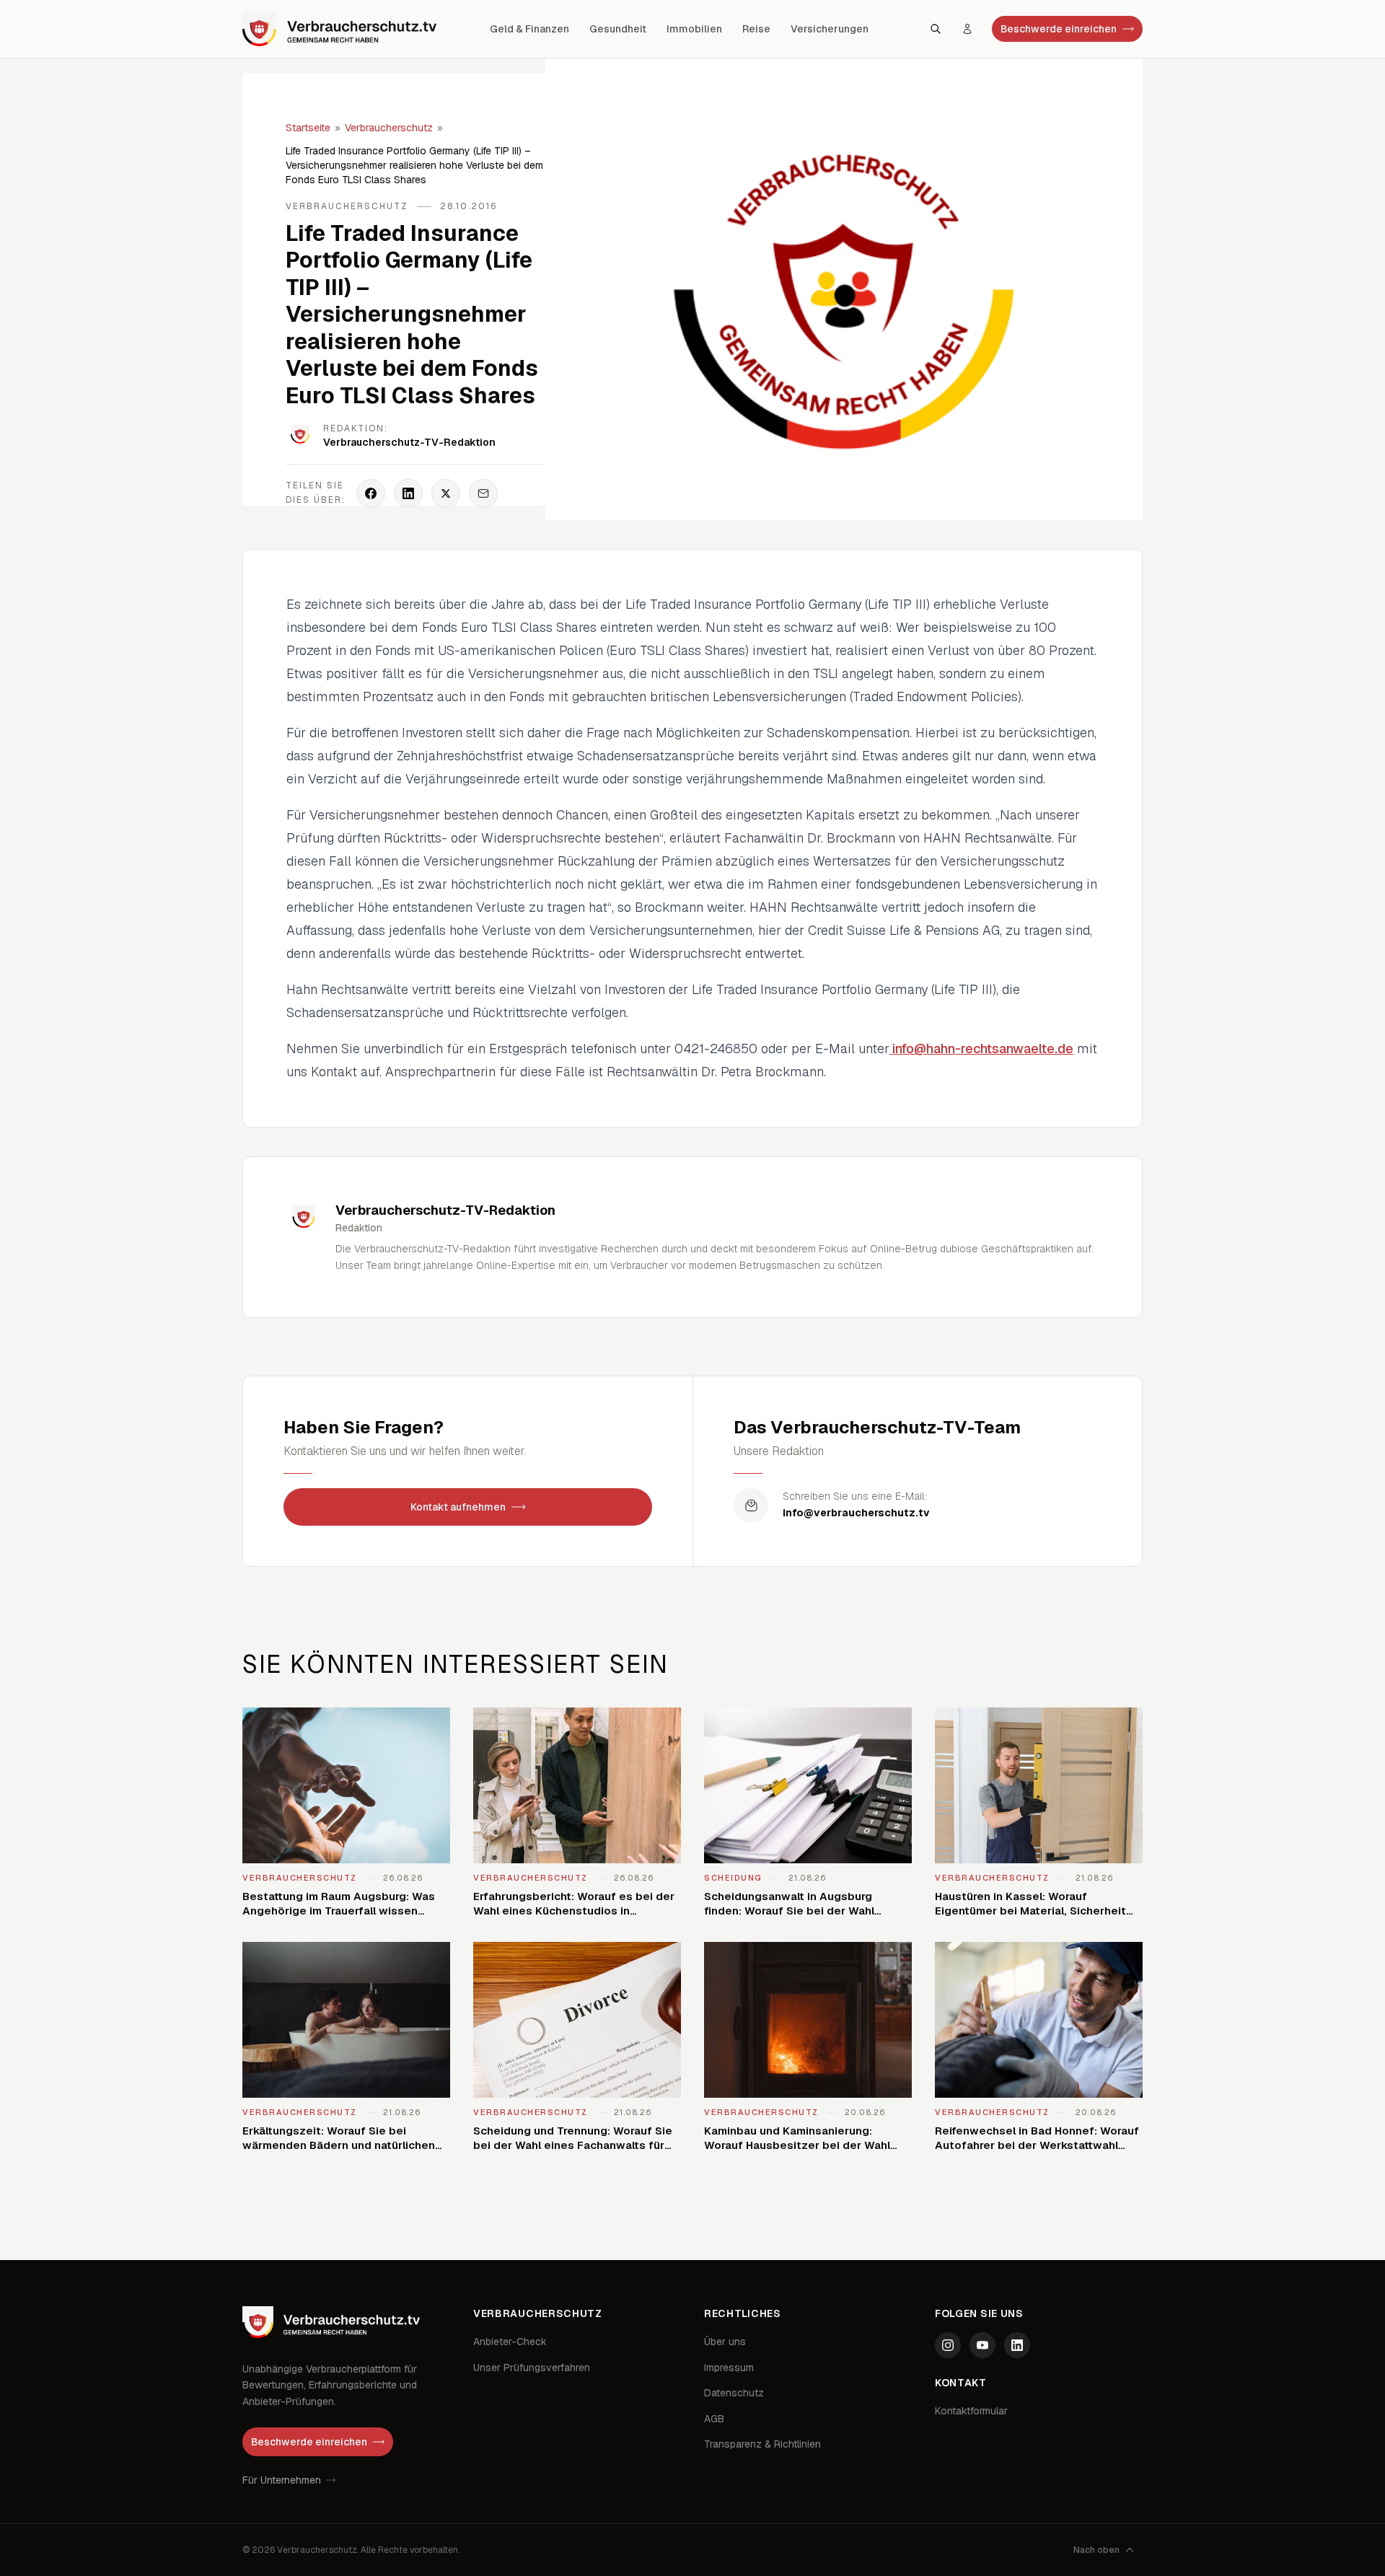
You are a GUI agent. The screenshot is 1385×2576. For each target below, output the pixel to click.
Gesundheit (618, 29)
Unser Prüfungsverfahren (532, 2368)
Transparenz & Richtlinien (762, 2444)
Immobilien (694, 29)
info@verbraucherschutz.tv (856, 1513)
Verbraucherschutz (389, 128)
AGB (714, 2419)
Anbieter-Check (510, 2342)
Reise (756, 29)
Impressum (729, 2368)
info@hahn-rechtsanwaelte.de (981, 1049)
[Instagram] (948, 2345)
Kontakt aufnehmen (458, 1507)
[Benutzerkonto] (967, 29)
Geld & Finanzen (529, 29)
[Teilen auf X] (446, 493)
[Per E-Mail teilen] (483, 493)
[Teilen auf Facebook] (371, 493)
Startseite (308, 128)
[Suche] (936, 29)
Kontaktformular (971, 2411)
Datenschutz (734, 2393)
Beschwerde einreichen (1059, 29)
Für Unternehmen (282, 2480)
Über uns (725, 2342)
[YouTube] (982, 2345)
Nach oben (1096, 2550)
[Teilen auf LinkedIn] (408, 493)
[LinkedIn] (1017, 2345)
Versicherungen (830, 29)
